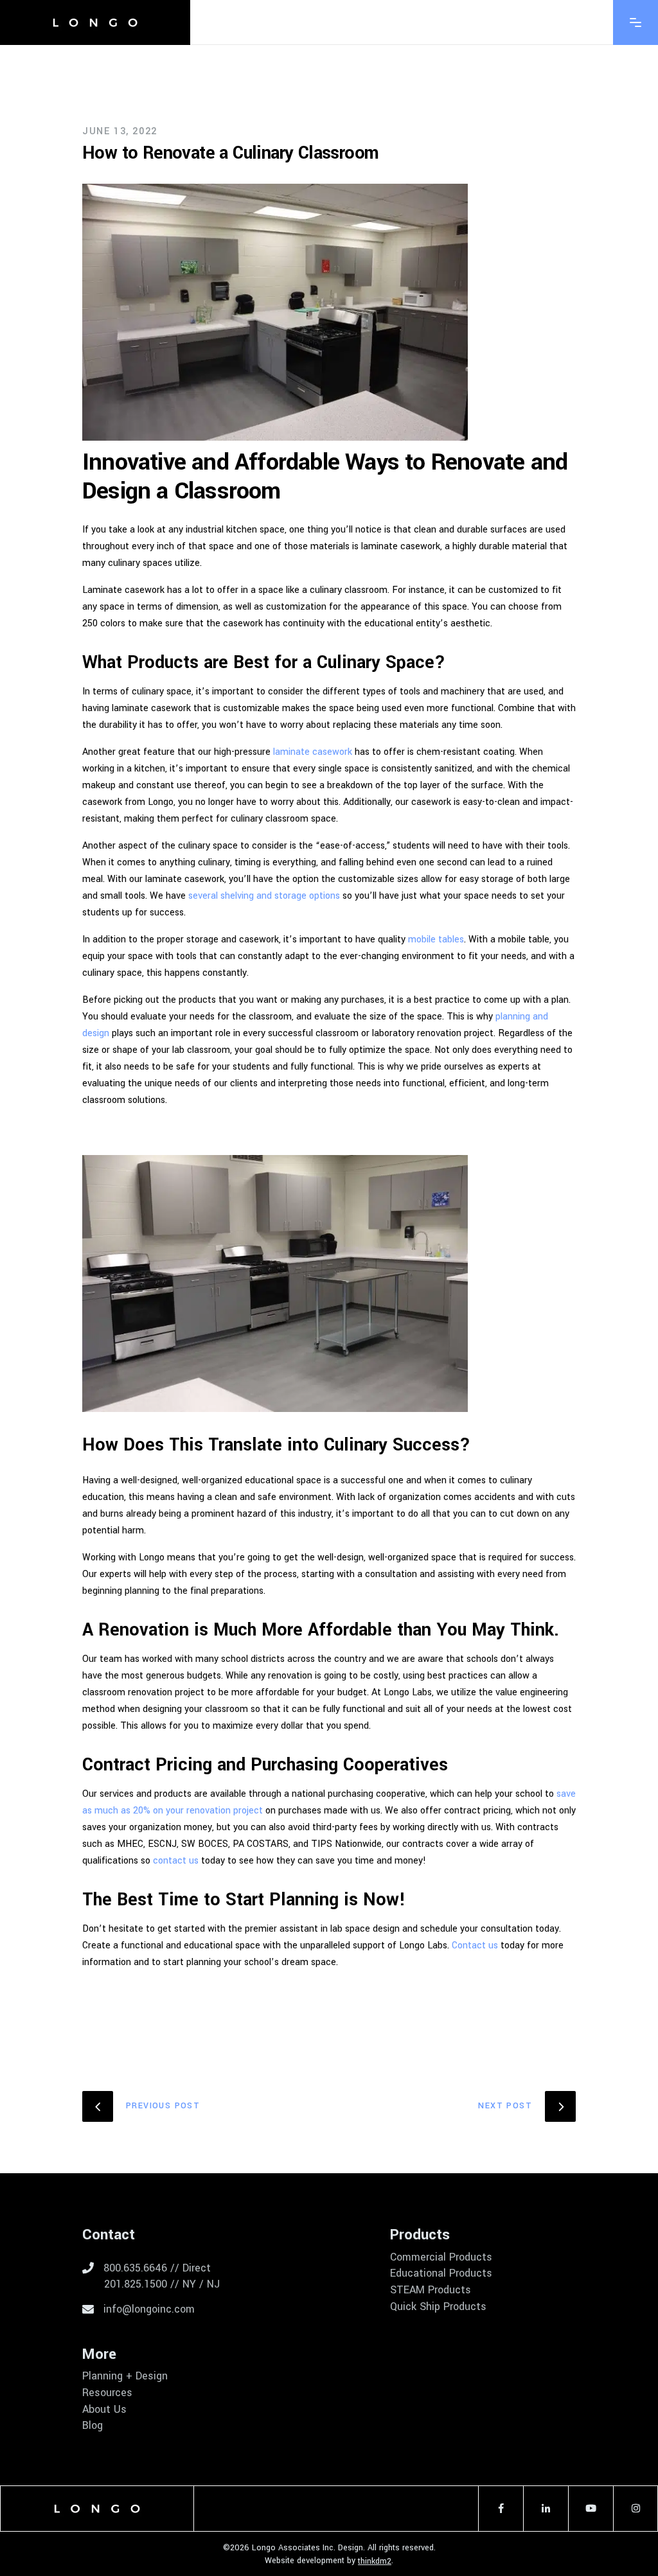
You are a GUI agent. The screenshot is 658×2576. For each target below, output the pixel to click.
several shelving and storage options (264, 896)
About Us (104, 2410)
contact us (176, 1861)
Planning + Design (125, 2376)
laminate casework (313, 752)
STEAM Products (431, 2290)
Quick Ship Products (438, 2307)
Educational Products (441, 2273)
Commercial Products (441, 2257)
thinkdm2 (375, 2561)
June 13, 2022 (120, 131)
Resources (107, 2393)
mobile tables (436, 940)
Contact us (475, 1945)
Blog (93, 2426)
